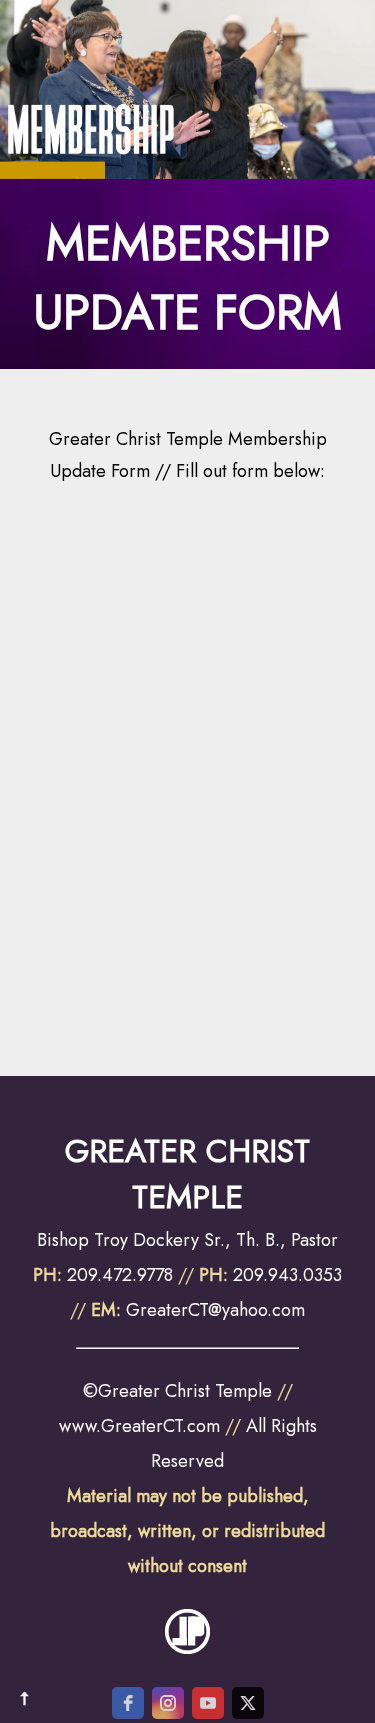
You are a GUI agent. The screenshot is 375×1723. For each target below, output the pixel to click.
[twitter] (248, 1703)
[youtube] (208, 1703)
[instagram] (168, 1703)
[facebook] (128, 1703)
